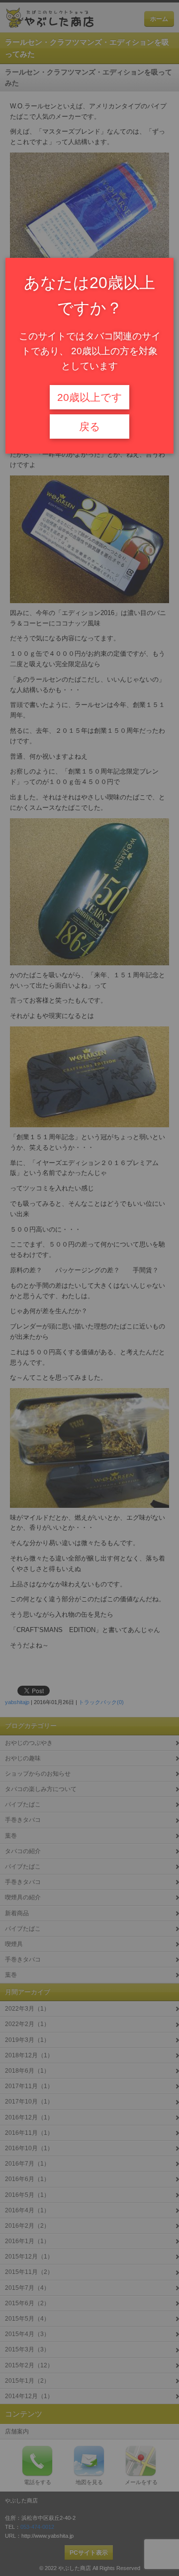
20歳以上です (90, 397)
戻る (90, 427)
